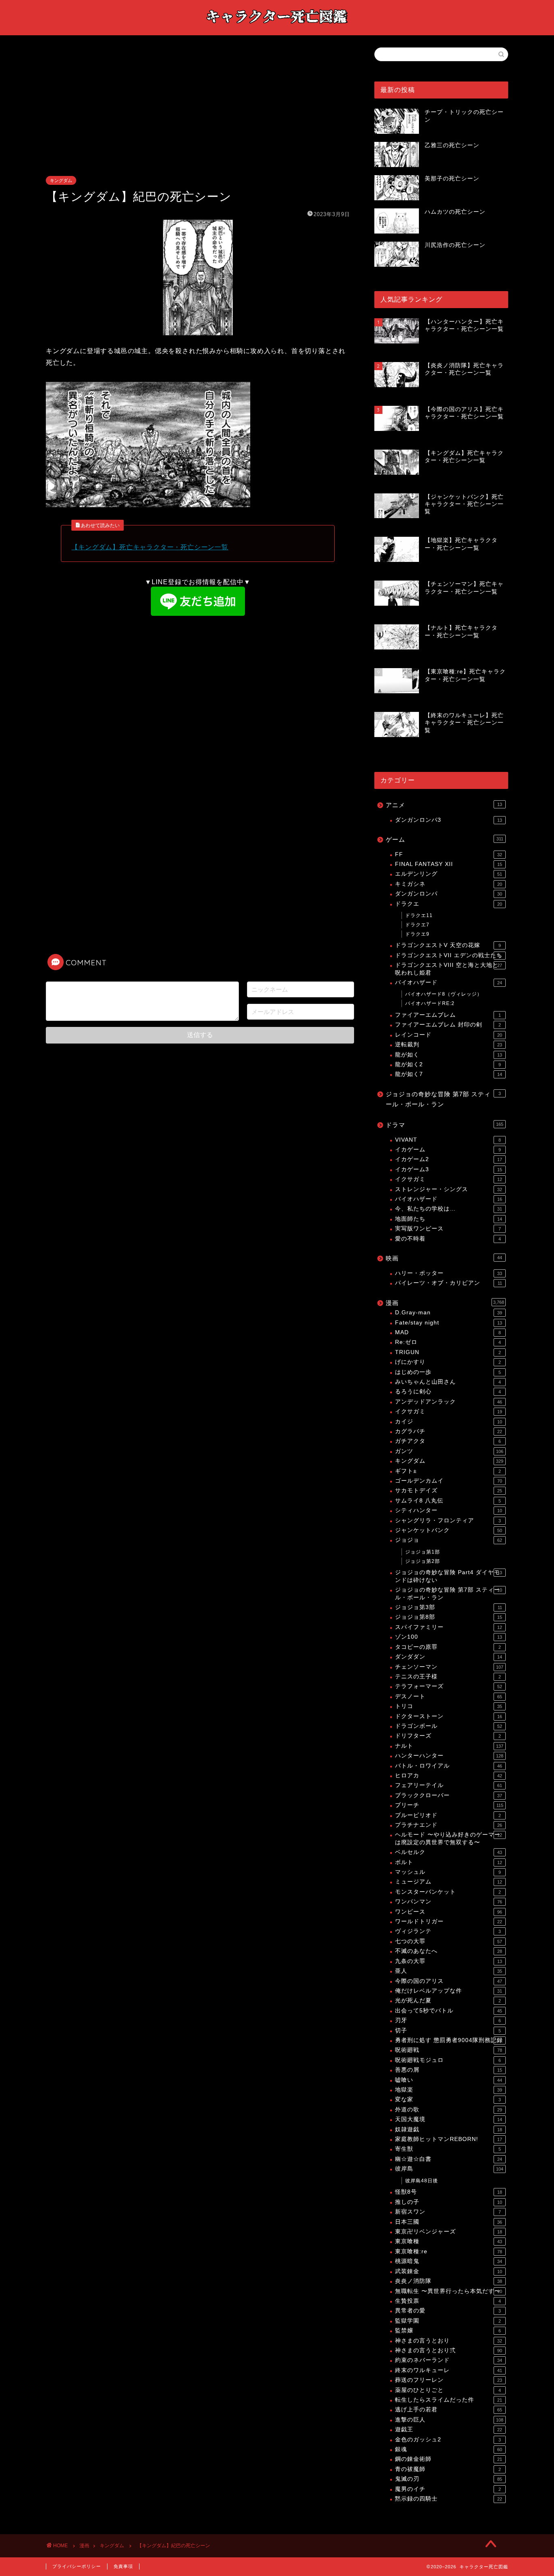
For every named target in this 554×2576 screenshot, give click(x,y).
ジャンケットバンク (449, 1530)
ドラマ (444, 1125)
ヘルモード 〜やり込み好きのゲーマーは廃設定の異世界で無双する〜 (449, 1838)
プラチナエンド (449, 1825)
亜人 (449, 1971)
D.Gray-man (449, 1313)
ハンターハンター (449, 1756)
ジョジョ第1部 (423, 1552)
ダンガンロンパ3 (449, 820)
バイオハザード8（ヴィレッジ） (444, 994)
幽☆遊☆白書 (449, 2159)
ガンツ (449, 1451)
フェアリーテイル (449, 1785)
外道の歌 (449, 2110)
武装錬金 (449, 2271)
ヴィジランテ (448, 1931)
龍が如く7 (449, 1074)
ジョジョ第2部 (423, 1561)
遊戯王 (449, 2429)
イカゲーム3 (449, 1169)
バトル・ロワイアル (449, 1766)
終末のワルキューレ (449, 2370)
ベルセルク (449, 1852)
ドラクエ (449, 904)
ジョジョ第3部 (449, 1607)
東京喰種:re (449, 2251)
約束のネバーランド (449, 2360)
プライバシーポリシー (77, 2566)
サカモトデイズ (449, 1491)
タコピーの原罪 (448, 1647)
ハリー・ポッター (449, 1273)
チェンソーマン (449, 1667)
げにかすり (448, 1362)
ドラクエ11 (419, 915)
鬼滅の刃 (449, 2479)
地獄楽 (449, 2090)
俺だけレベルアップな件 (449, 1991)
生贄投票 (448, 2301)
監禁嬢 (448, 2331)
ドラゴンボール (449, 1726)
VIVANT (448, 1140)
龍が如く (449, 1055)
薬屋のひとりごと (448, 2390)
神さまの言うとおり (449, 2341)
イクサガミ (449, 1179)
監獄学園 (448, 2321)
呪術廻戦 (449, 2050)
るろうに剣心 (448, 1392)
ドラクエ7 (417, 925)
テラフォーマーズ (449, 1686)
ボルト (449, 1862)
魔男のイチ (448, 2489)
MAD (448, 1332)
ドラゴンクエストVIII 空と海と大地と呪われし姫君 (449, 969)
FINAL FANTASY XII (449, 864)
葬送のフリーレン (449, 2380)
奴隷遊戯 (449, 2129)
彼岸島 (449, 2169)
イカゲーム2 (449, 1159)
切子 (448, 2031)
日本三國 (449, 2222)
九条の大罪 (449, 1961)
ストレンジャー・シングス (449, 1189)
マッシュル (448, 1872)
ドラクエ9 (417, 934)
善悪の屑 (449, 2070)
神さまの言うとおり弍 (449, 2350)
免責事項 (123, 2566)
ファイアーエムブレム (448, 1015)
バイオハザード (449, 983)
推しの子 (449, 2202)
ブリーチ (449, 1805)
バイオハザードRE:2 (430, 1003)
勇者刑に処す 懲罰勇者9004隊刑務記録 (449, 2040)
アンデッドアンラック (449, 1402)
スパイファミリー (449, 1627)
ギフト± (448, 1471)
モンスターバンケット (448, 1892)
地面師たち (449, 1219)
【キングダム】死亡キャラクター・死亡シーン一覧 (150, 547)
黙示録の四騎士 (449, 2499)
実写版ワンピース (448, 1229)
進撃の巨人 (449, 2420)
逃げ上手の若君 (449, 2410)
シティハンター (449, 1510)
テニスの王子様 (448, 1677)
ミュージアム (449, 1882)
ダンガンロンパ (449, 894)
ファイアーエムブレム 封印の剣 (448, 1025)
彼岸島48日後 (422, 2181)
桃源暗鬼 (449, 2261)
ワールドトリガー (449, 1921)
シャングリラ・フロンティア (448, 1521)
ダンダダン (449, 1657)
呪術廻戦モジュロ (448, 2060)
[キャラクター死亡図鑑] (277, 27)
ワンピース (449, 1912)
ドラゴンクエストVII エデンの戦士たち (449, 955)
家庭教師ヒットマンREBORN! (449, 2139)
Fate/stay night (449, 1323)
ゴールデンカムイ (449, 1481)
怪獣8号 (449, 2192)
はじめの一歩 (448, 1372)
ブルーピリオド (448, 1815)
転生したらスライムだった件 (449, 2400)
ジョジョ (449, 1540)
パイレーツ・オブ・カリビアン (449, 1283)
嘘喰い (449, 2080)
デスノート (449, 1696)
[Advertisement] (198, 116)
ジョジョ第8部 (449, 1617)
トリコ (449, 1706)
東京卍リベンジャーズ (449, 2232)
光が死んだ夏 (448, 2001)
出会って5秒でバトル (449, 2011)
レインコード (449, 1035)
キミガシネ (449, 884)
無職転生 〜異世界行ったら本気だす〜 (449, 2291)
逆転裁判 (449, 1045)
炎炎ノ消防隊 (449, 2281)
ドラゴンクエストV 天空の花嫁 (448, 945)
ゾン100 (449, 1637)
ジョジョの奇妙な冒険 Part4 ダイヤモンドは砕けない (449, 1576)
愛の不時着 (448, 1239)
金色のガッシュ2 (448, 2440)
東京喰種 (449, 2241)
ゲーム (444, 839)
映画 (444, 1258)
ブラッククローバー (449, 1795)
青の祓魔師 (448, 2469)
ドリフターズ (448, 1736)
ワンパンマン (449, 1902)
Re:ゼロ (448, 1342)
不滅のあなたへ (449, 1951)
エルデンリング (449, 874)
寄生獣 (448, 2149)
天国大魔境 (449, 2119)
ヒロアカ (449, 1776)
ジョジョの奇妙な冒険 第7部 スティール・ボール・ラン (443, 1099)
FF (449, 854)
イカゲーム (448, 1150)
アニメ (444, 805)
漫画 (445, 1303)
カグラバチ (449, 1431)
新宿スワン (448, 2212)
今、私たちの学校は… (449, 1209)
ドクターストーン (449, 1716)
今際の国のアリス (449, 1981)
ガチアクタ (448, 1441)
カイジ (449, 1422)
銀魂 (449, 2449)
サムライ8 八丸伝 (448, 1501)
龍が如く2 (448, 1064)
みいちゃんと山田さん (448, 1382)
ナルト (449, 1746)
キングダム (61, 180)
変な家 (448, 2099)
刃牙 (448, 2020)
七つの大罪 (449, 1941)
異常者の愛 (448, 2311)
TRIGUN (448, 1352)
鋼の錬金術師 (449, 2459)
